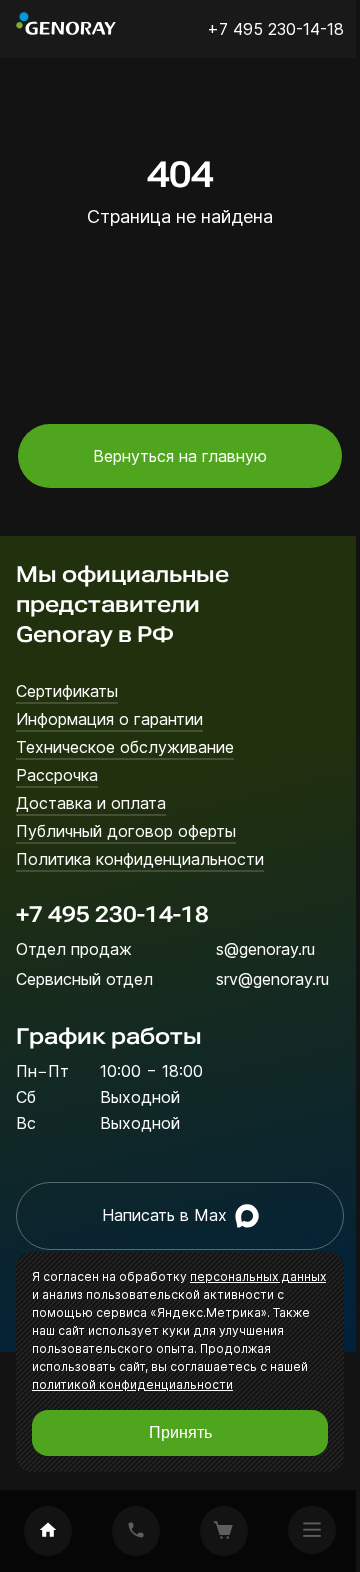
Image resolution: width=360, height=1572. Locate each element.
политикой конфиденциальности (132, 1384)
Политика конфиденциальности (140, 859)
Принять (180, 1432)
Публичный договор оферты (126, 831)
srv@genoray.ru (272, 979)
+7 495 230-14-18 (112, 914)
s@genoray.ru (265, 949)
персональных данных (258, 1276)
